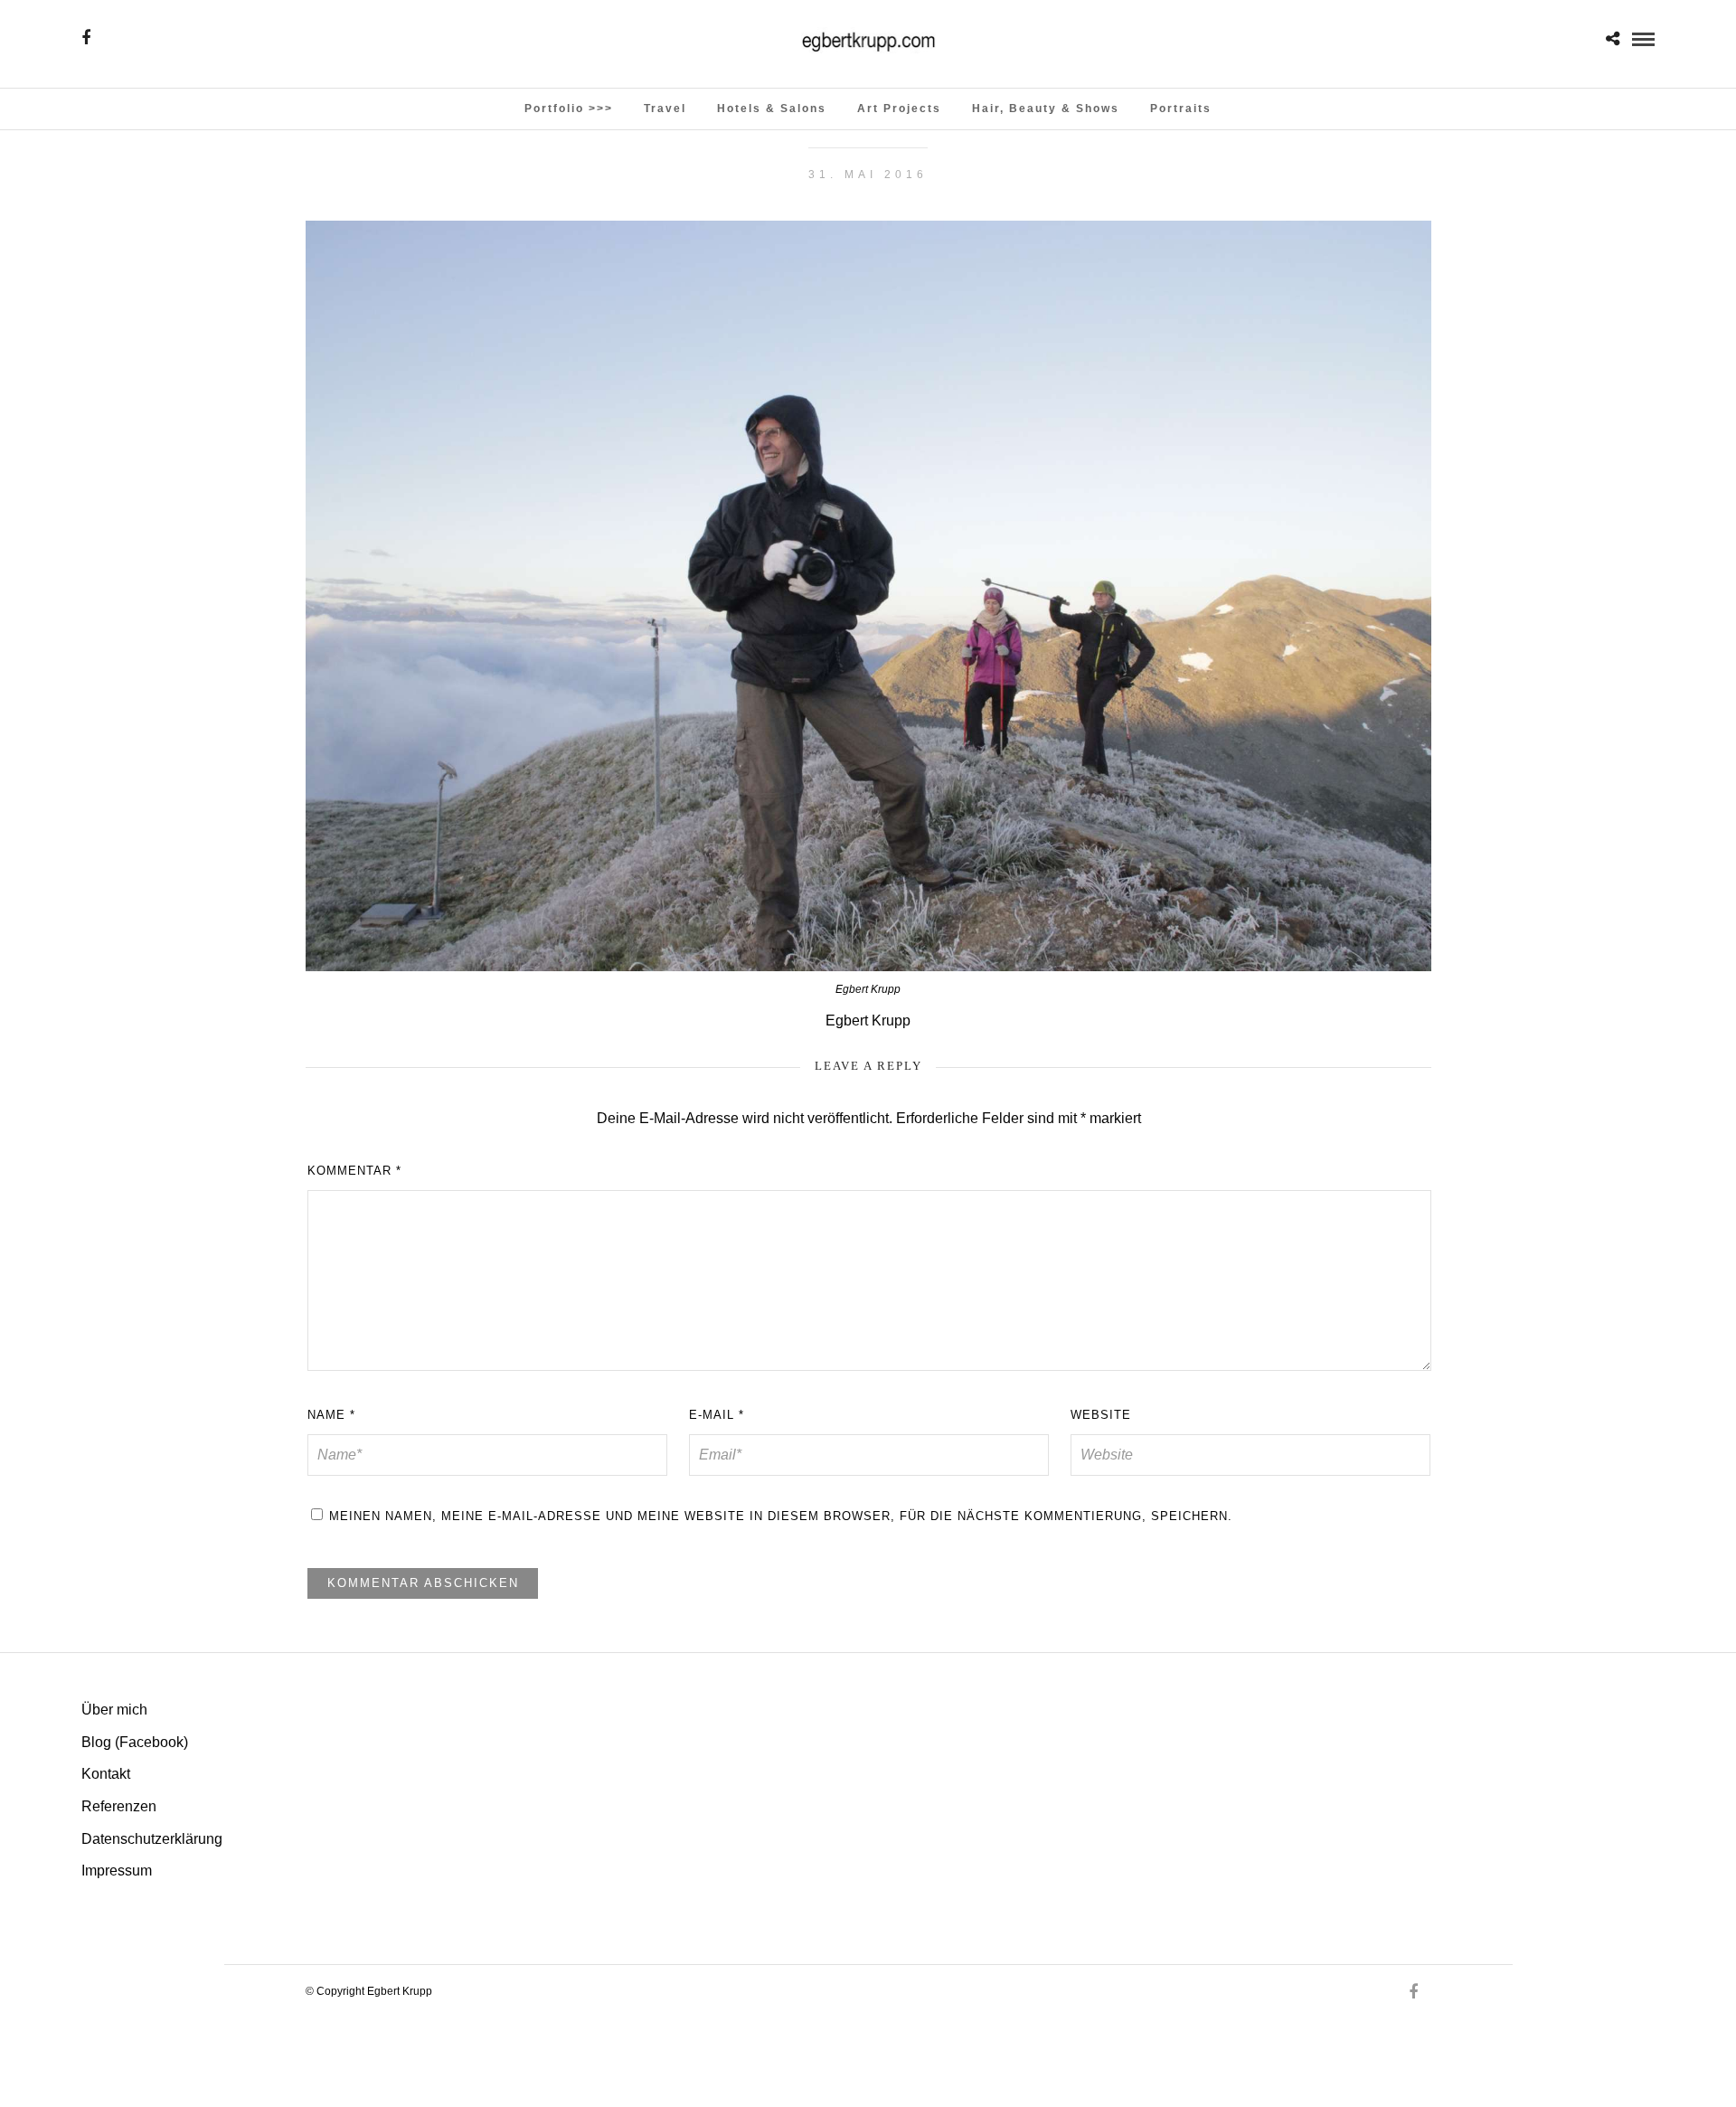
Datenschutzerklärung (152, 1839)
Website (1101, 1415)
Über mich (114, 1710)
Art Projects (899, 109)
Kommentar (354, 1171)
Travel (665, 109)
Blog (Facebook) (135, 1742)
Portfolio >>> (569, 109)
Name (331, 1415)
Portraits (1181, 109)
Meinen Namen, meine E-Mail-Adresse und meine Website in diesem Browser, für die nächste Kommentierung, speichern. (781, 1516)
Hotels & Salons (772, 109)
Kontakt (106, 1774)
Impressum (117, 1871)
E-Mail (717, 1415)
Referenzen (119, 1806)
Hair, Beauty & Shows (1046, 109)
